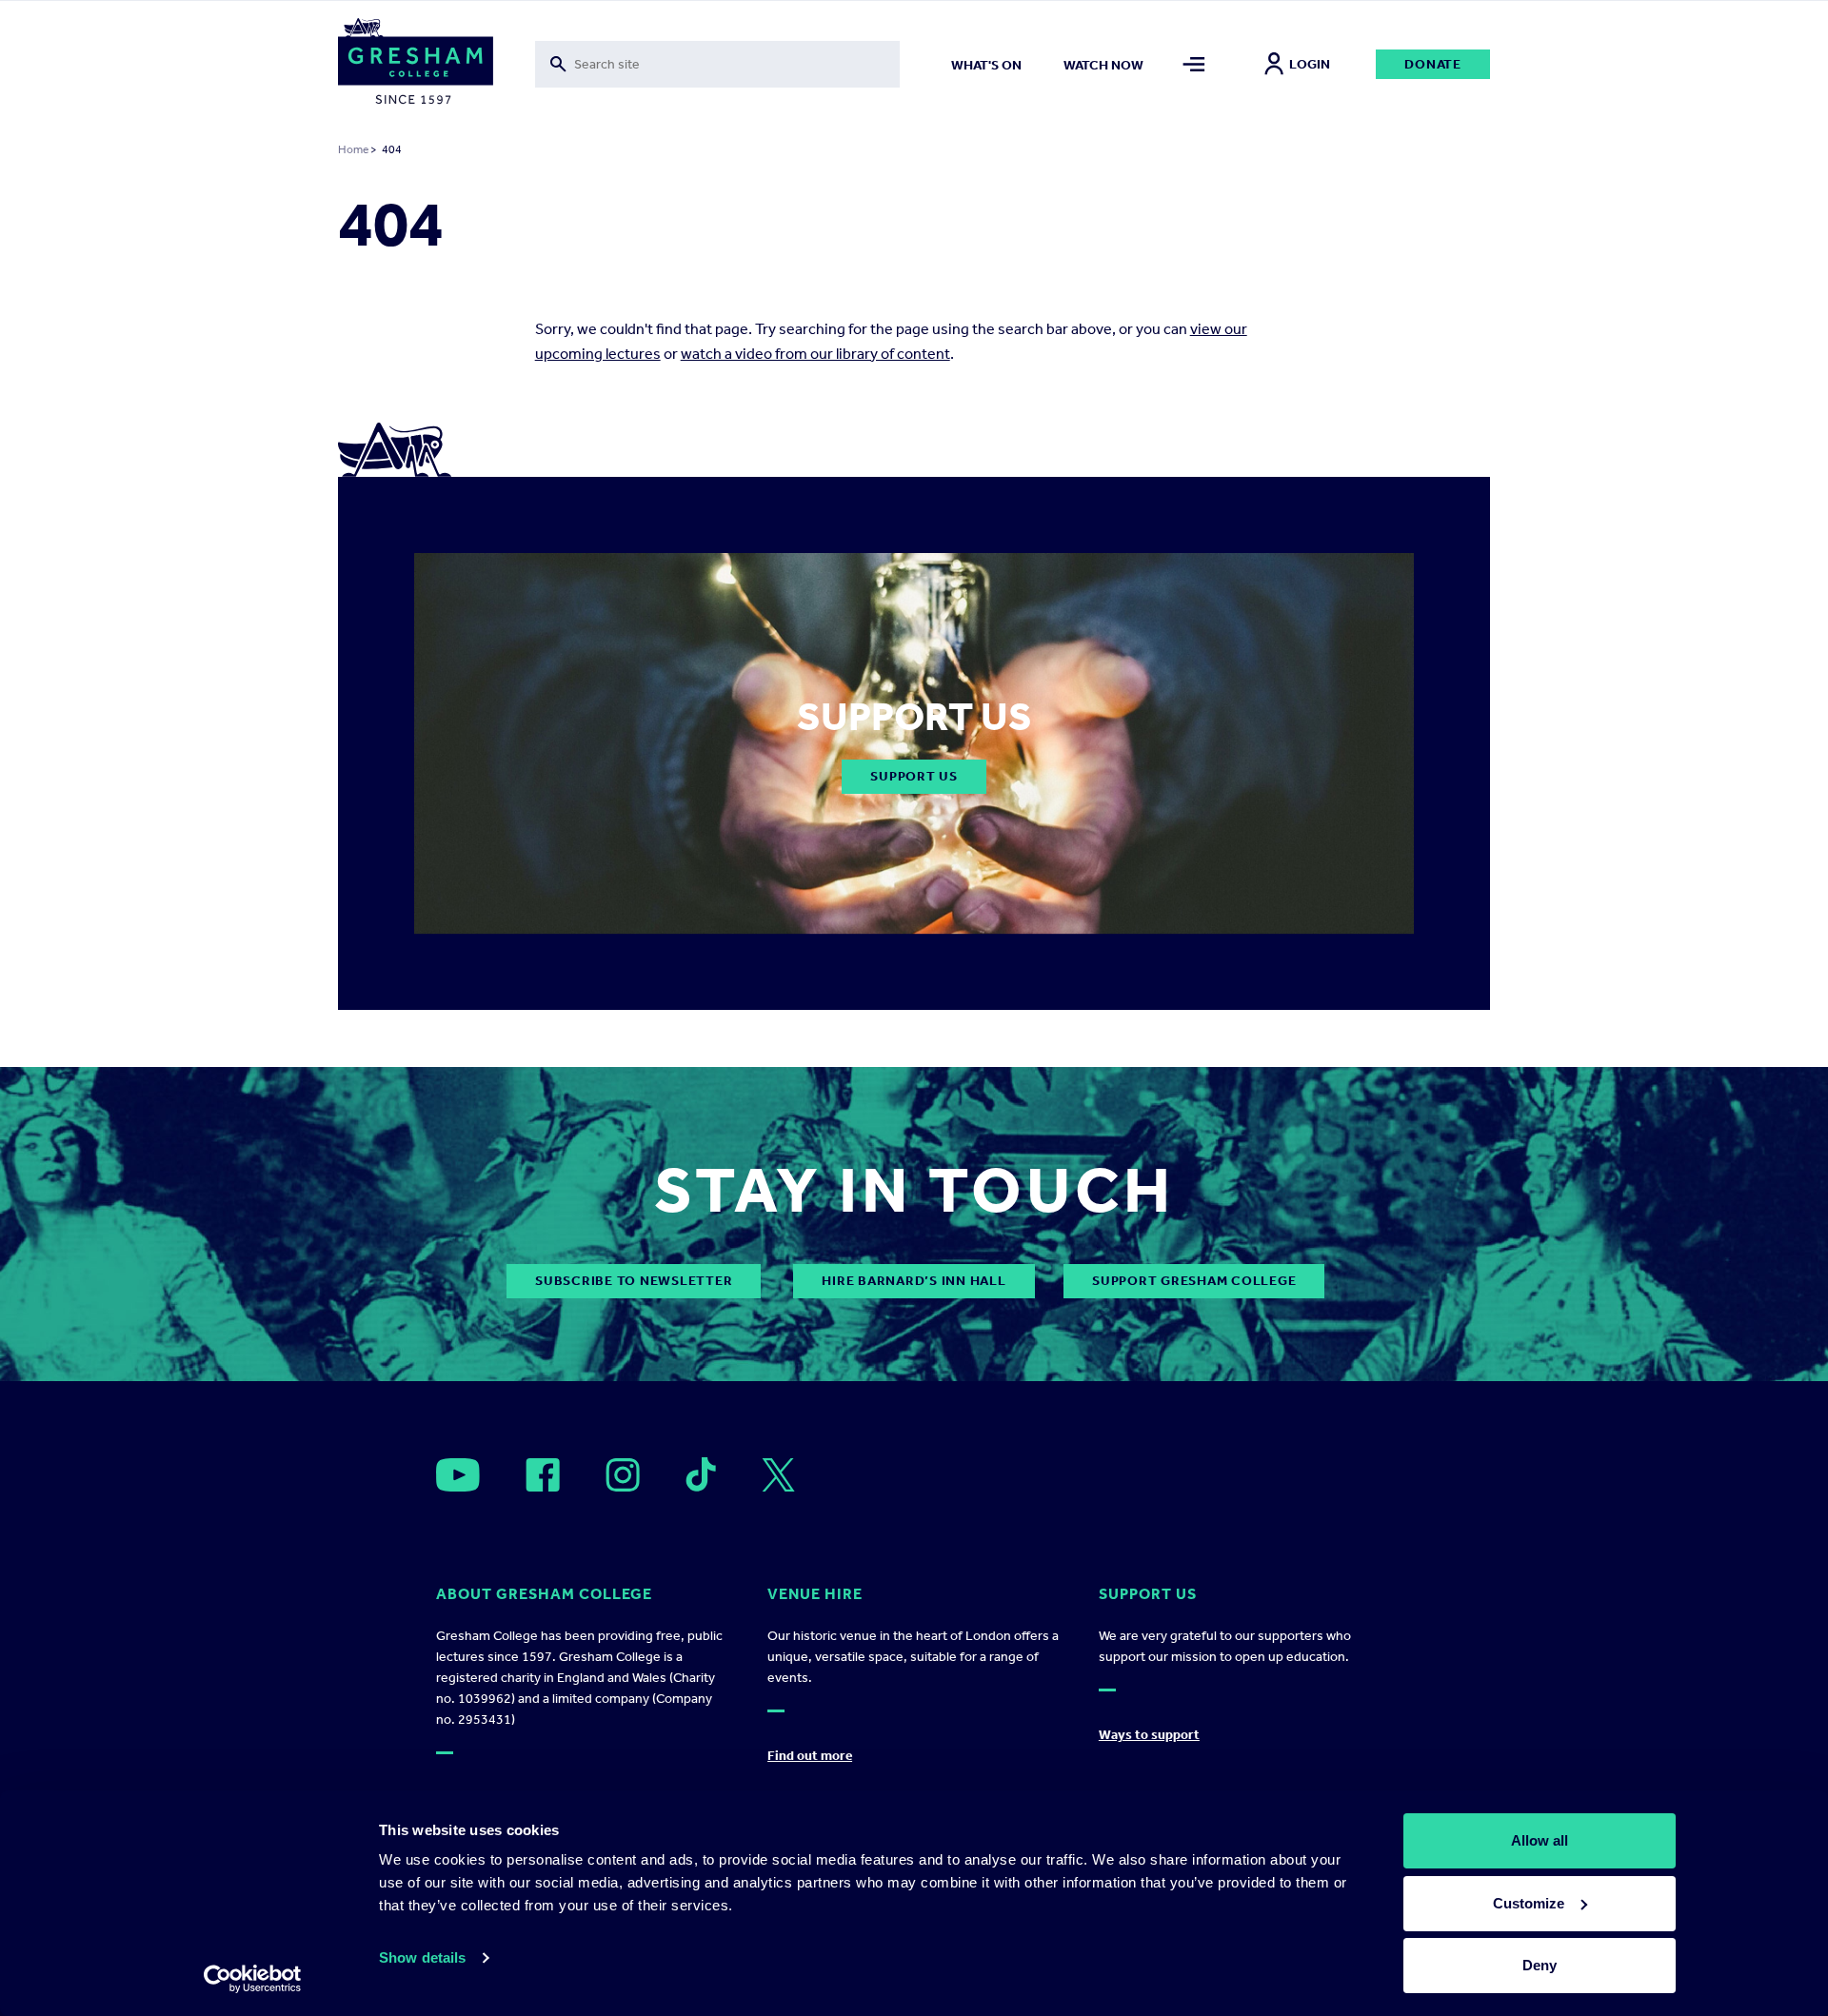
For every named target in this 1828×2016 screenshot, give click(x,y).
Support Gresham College (1194, 1281)
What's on (986, 65)
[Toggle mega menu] (1194, 64)
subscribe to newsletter (634, 1281)
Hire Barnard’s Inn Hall (914, 1281)
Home (353, 149)
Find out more (810, 1756)
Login (1310, 64)
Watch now (1103, 65)
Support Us (914, 776)
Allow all (1540, 1840)
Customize (1529, 1903)
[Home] (416, 65)
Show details (422, 1957)
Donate (1433, 64)
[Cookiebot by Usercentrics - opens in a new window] (253, 1979)
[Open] (458, 1475)
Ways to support (1149, 1735)
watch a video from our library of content (815, 354)
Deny (1540, 1965)
